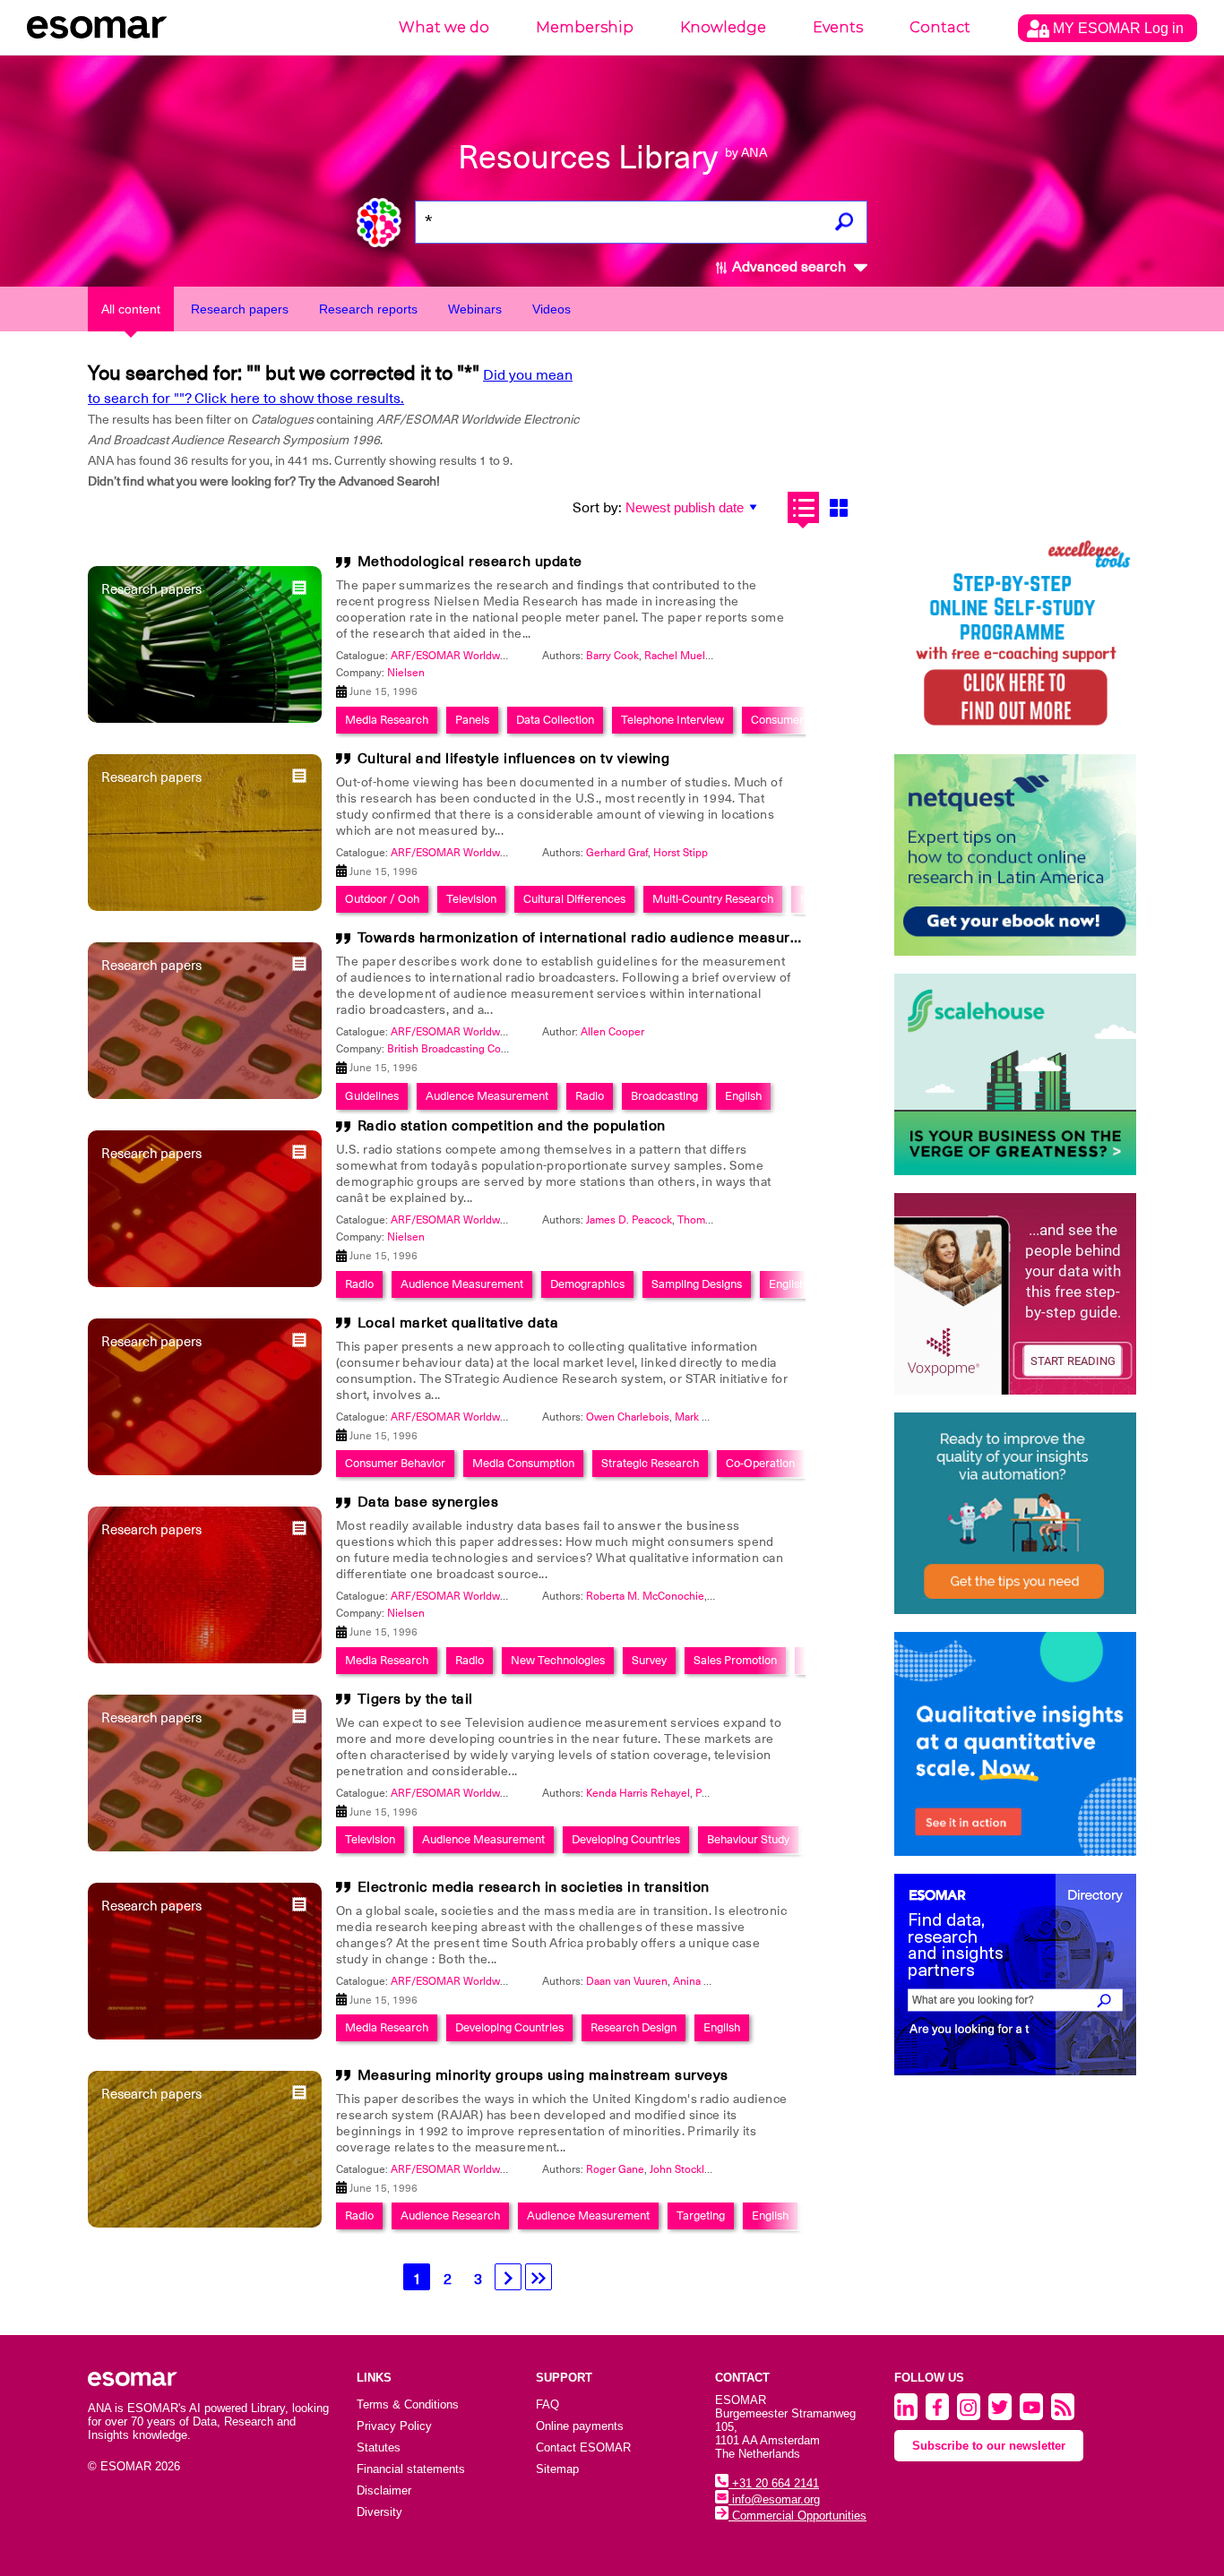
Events (838, 27)
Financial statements (411, 2469)
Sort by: (597, 508)
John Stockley (683, 2169)
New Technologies (558, 1660)
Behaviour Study (748, 1839)
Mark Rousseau (712, 1417)
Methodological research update (470, 562)
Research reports (368, 309)
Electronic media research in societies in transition (534, 1887)
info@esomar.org (774, 2499)
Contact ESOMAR (583, 2447)
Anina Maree (704, 1981)
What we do (444, 27)
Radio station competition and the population (512, 1126)
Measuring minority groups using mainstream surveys (543, 2075)
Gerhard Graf (617, 853)
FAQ (547, 2404)
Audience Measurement (487, 1096)
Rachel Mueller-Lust (694, 656)
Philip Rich (721, 1793)
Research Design (634, 2027)
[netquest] (1015, 855)
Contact (940, 27)
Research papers (240, 309)
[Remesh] (1015, 1744)
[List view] (803, 507)
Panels (472, 720)
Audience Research (450, 2215)
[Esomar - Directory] (1015, 1975)
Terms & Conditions (408, 2404)
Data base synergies (428, 1502)
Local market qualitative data (458, 1323)
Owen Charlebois (628, 1417)
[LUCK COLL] (1015, 1074)
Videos (552, 309)
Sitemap (557, 2469)
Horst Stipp (681, 853)
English (743, 1096)
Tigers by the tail (415, 1699)
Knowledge (723, 27)
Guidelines (372, 1096)
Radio (590, 1096)
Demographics (587, 1284)
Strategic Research (650, 1463)
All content (131, 309)
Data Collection (555, 720)
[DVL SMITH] (1015, 635)
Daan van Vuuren (627, 1981)
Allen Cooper (612, 1032)
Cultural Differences (574, 899)
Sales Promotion (735, 1660)
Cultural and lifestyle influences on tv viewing (514, 759)
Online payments (580, 2426)
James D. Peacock (629, 1220)
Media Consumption (523, 1463)
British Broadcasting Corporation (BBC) (482, 1049)
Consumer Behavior (395, 1463)
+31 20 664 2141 (774, 2483)
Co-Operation (760, 1463)
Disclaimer (384, 2490)
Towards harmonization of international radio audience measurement (596, 938)
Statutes (379, 2447)
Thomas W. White (720, 1220)
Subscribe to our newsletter (989, 2446)
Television (471, 899)
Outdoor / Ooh (382, 899)
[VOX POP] (1015, 1294)
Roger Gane (615, 2169)
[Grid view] (838, 507)
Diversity (379, 2512)
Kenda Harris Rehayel (638, 1793)
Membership (585, 27)
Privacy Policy (394, 2426)
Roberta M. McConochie (645, 1596)
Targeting (701, 2215)
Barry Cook (612, 656)
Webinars (475, 309)
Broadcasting (664, 1096)
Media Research (387, 720)
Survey (649, 1660)
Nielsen (406, 673)
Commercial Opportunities (797, 2516)
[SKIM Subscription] (1015, 1513)
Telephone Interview (672, 720)
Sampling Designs (697, 1284)
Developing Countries (626, 1839)
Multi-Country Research (713, 899)
